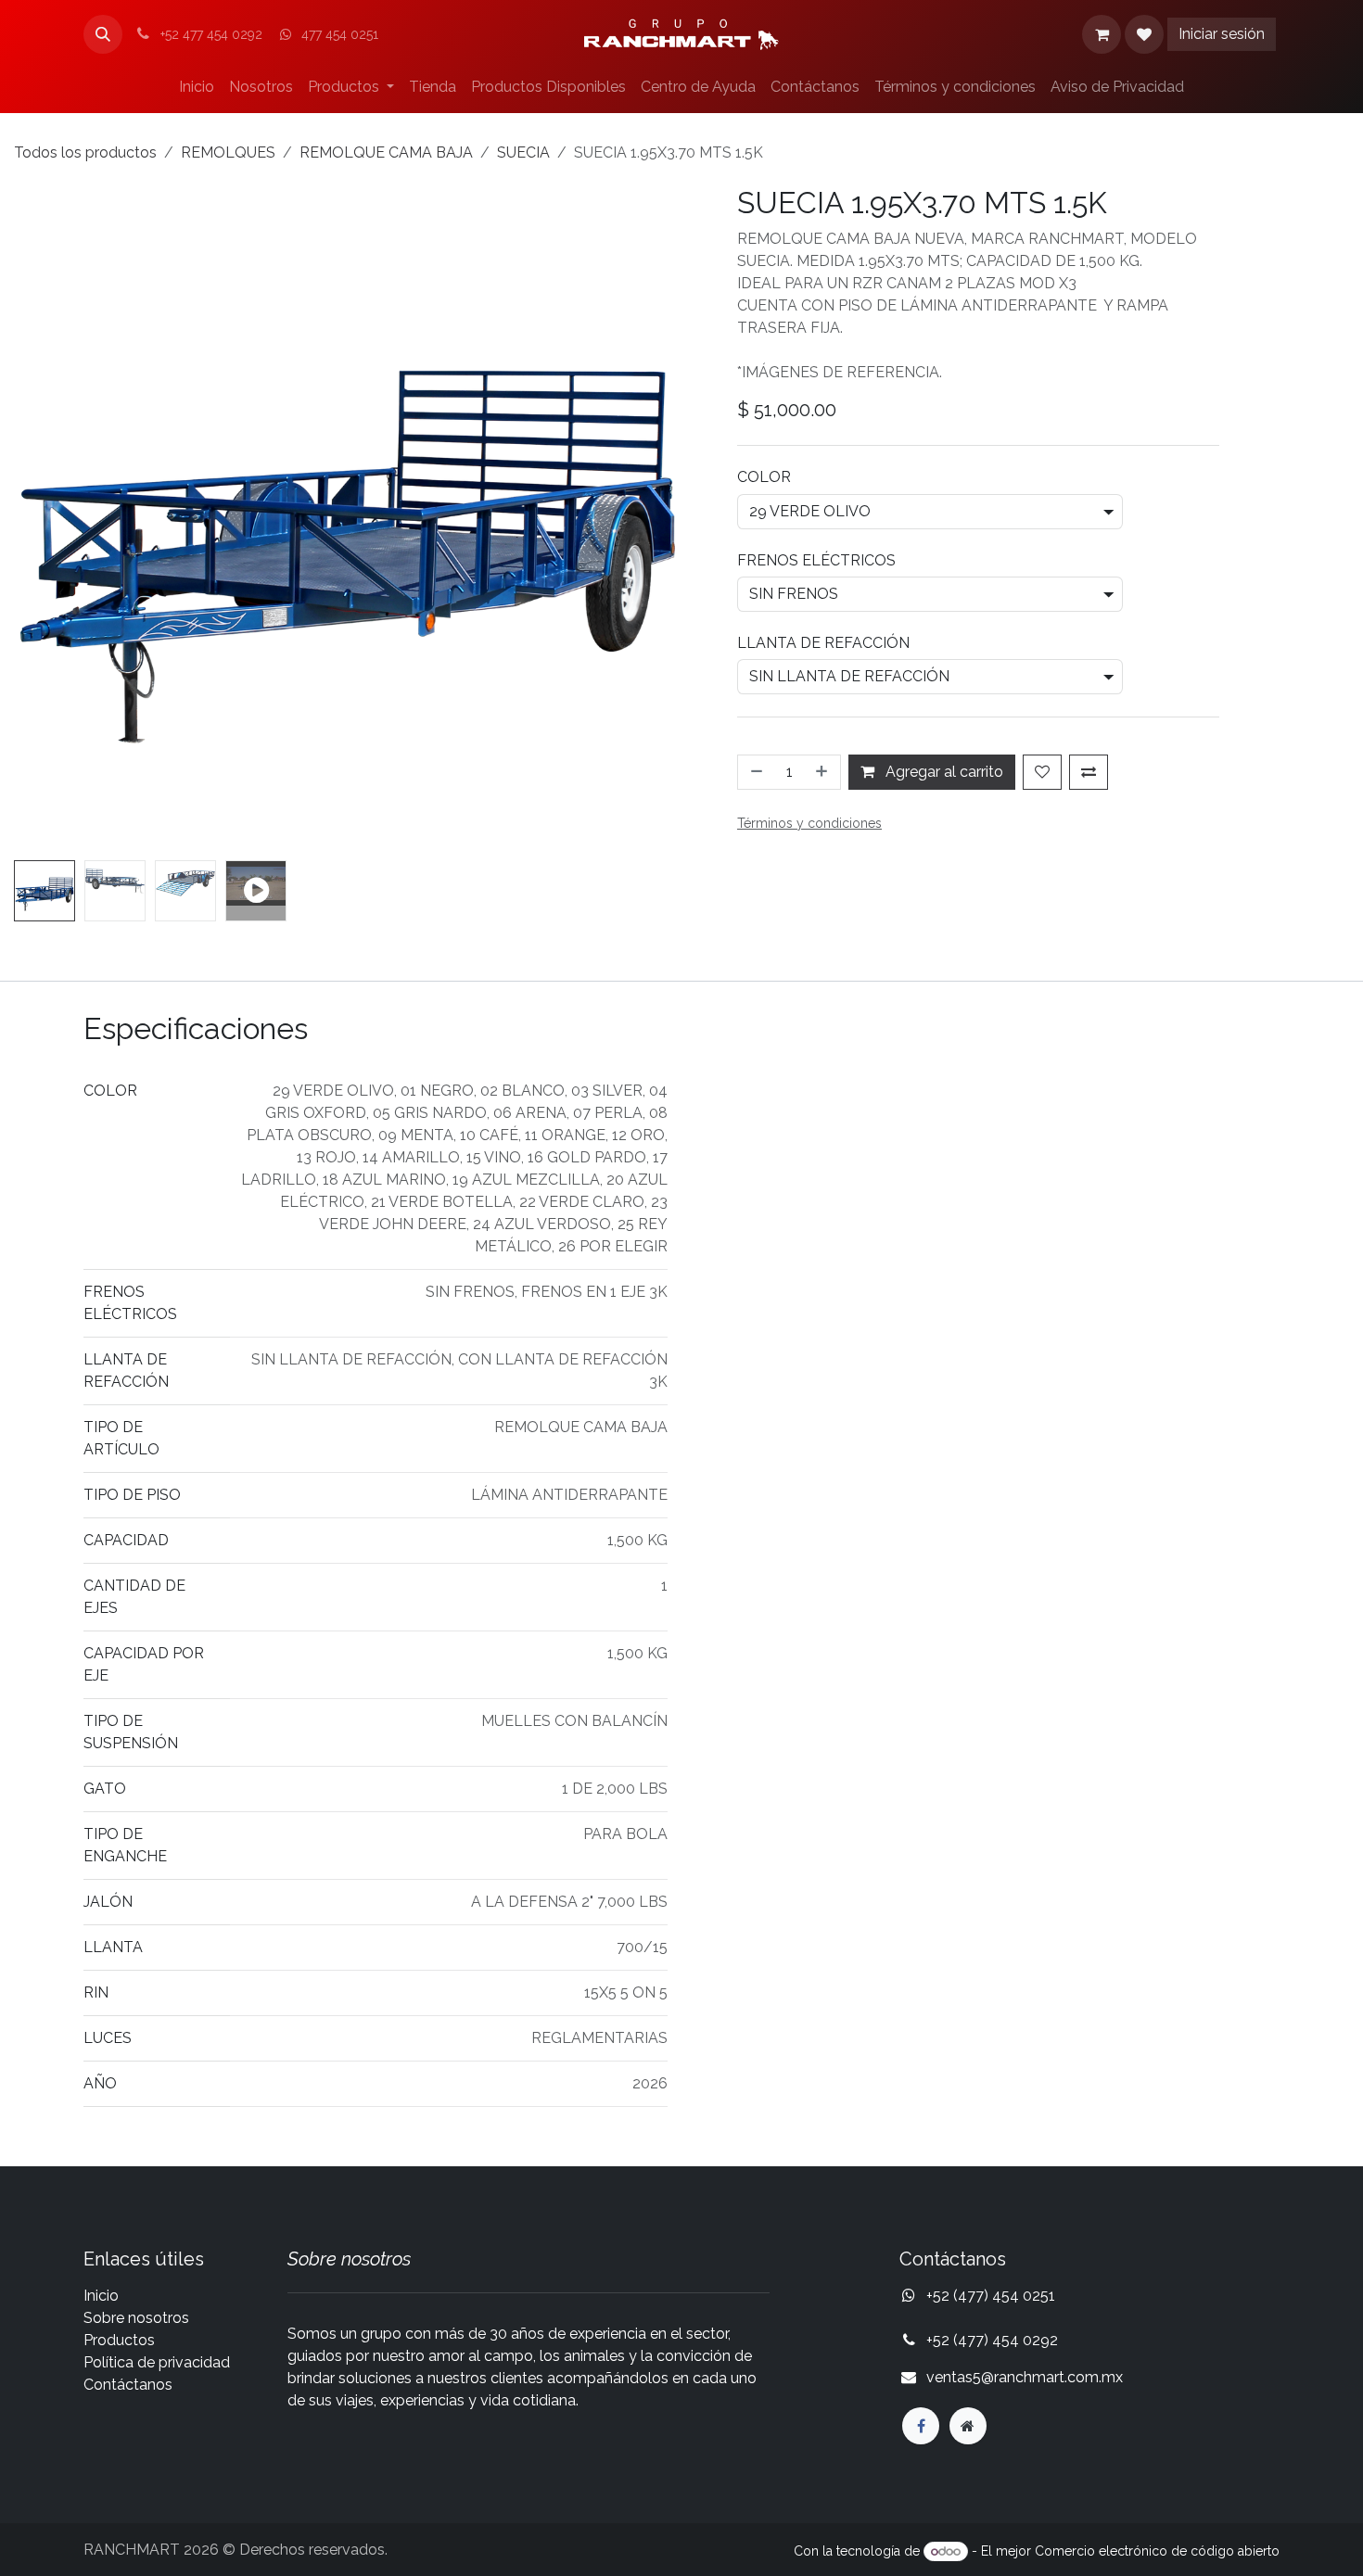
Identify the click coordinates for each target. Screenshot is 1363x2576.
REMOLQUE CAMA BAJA (386, 152)
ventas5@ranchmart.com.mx (1025, 2377)
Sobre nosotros (136, 2318)
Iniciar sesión (1222, 34)
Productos (119, 2340)
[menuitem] (197, 87)
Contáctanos (128, 2385)
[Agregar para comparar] (1089, 772)
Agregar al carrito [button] (943, 772)
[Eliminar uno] (755, 772)
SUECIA (523, 152)
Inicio (101, 2296)
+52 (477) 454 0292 (994, 2340)
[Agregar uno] (823, 772)
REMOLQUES (228, 152)
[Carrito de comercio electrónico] (1102, 34)
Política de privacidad (157, 2362)
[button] (103, 34)
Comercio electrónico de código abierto (1157, 2551)
